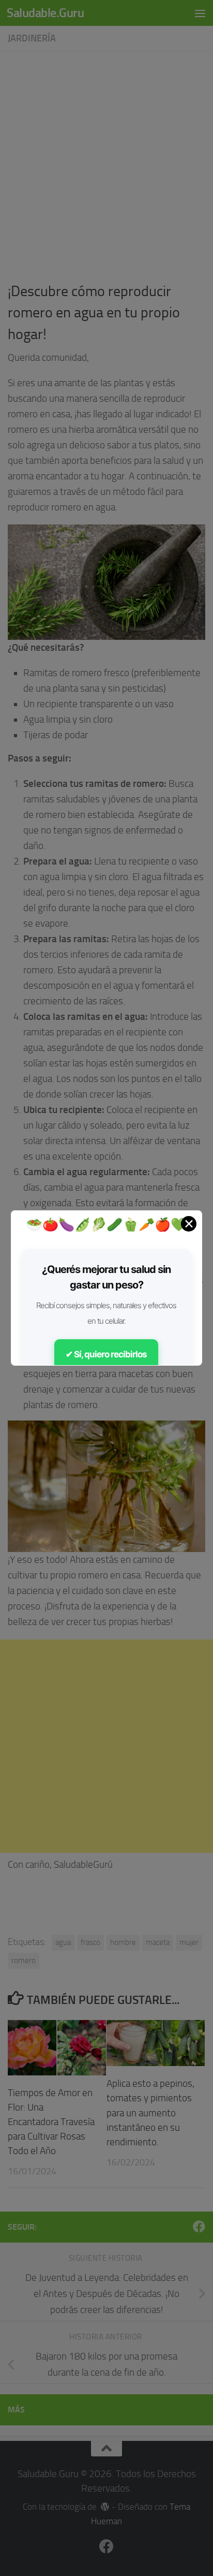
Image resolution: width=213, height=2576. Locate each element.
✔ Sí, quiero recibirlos (106, 1354)
